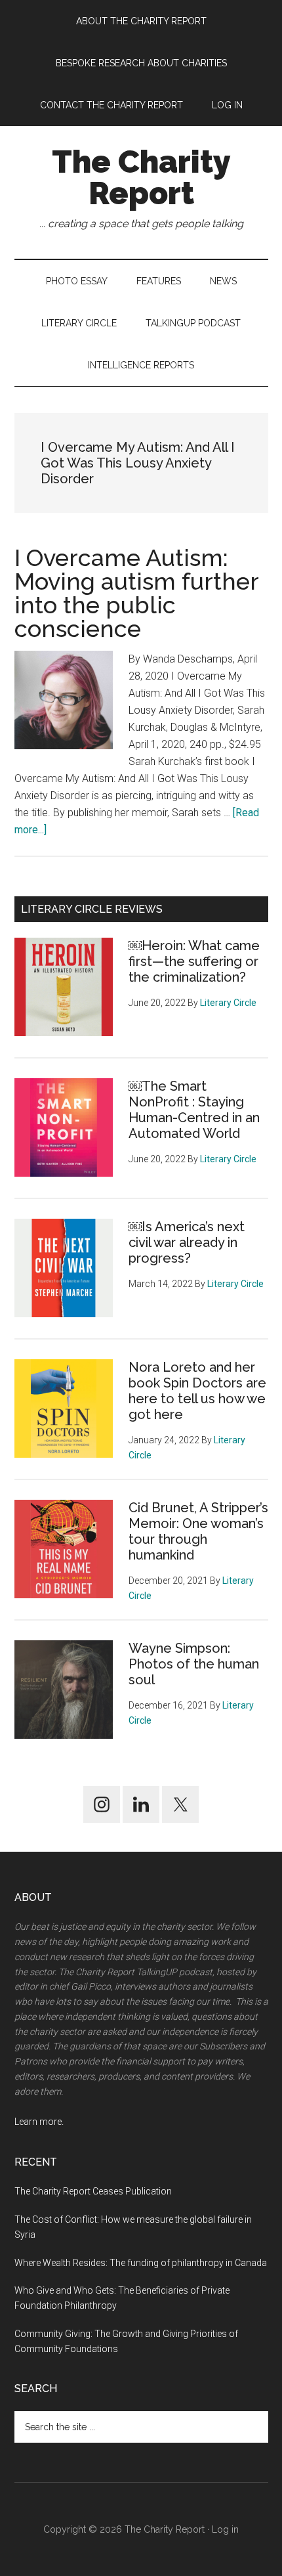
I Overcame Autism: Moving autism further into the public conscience (136, 593)
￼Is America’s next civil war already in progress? (187, 1242)
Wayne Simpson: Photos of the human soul (194, 1664)
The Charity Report (141, 177)
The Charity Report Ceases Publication (94, 2191)
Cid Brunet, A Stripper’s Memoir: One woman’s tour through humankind (198, 1531)
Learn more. (39, 2122)
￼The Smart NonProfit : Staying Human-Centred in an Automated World (194, 1110)
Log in (225, 2529)
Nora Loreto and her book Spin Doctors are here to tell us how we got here (197, 1391)
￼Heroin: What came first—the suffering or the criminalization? (194, 961)
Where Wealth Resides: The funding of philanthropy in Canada (141, 2263)
